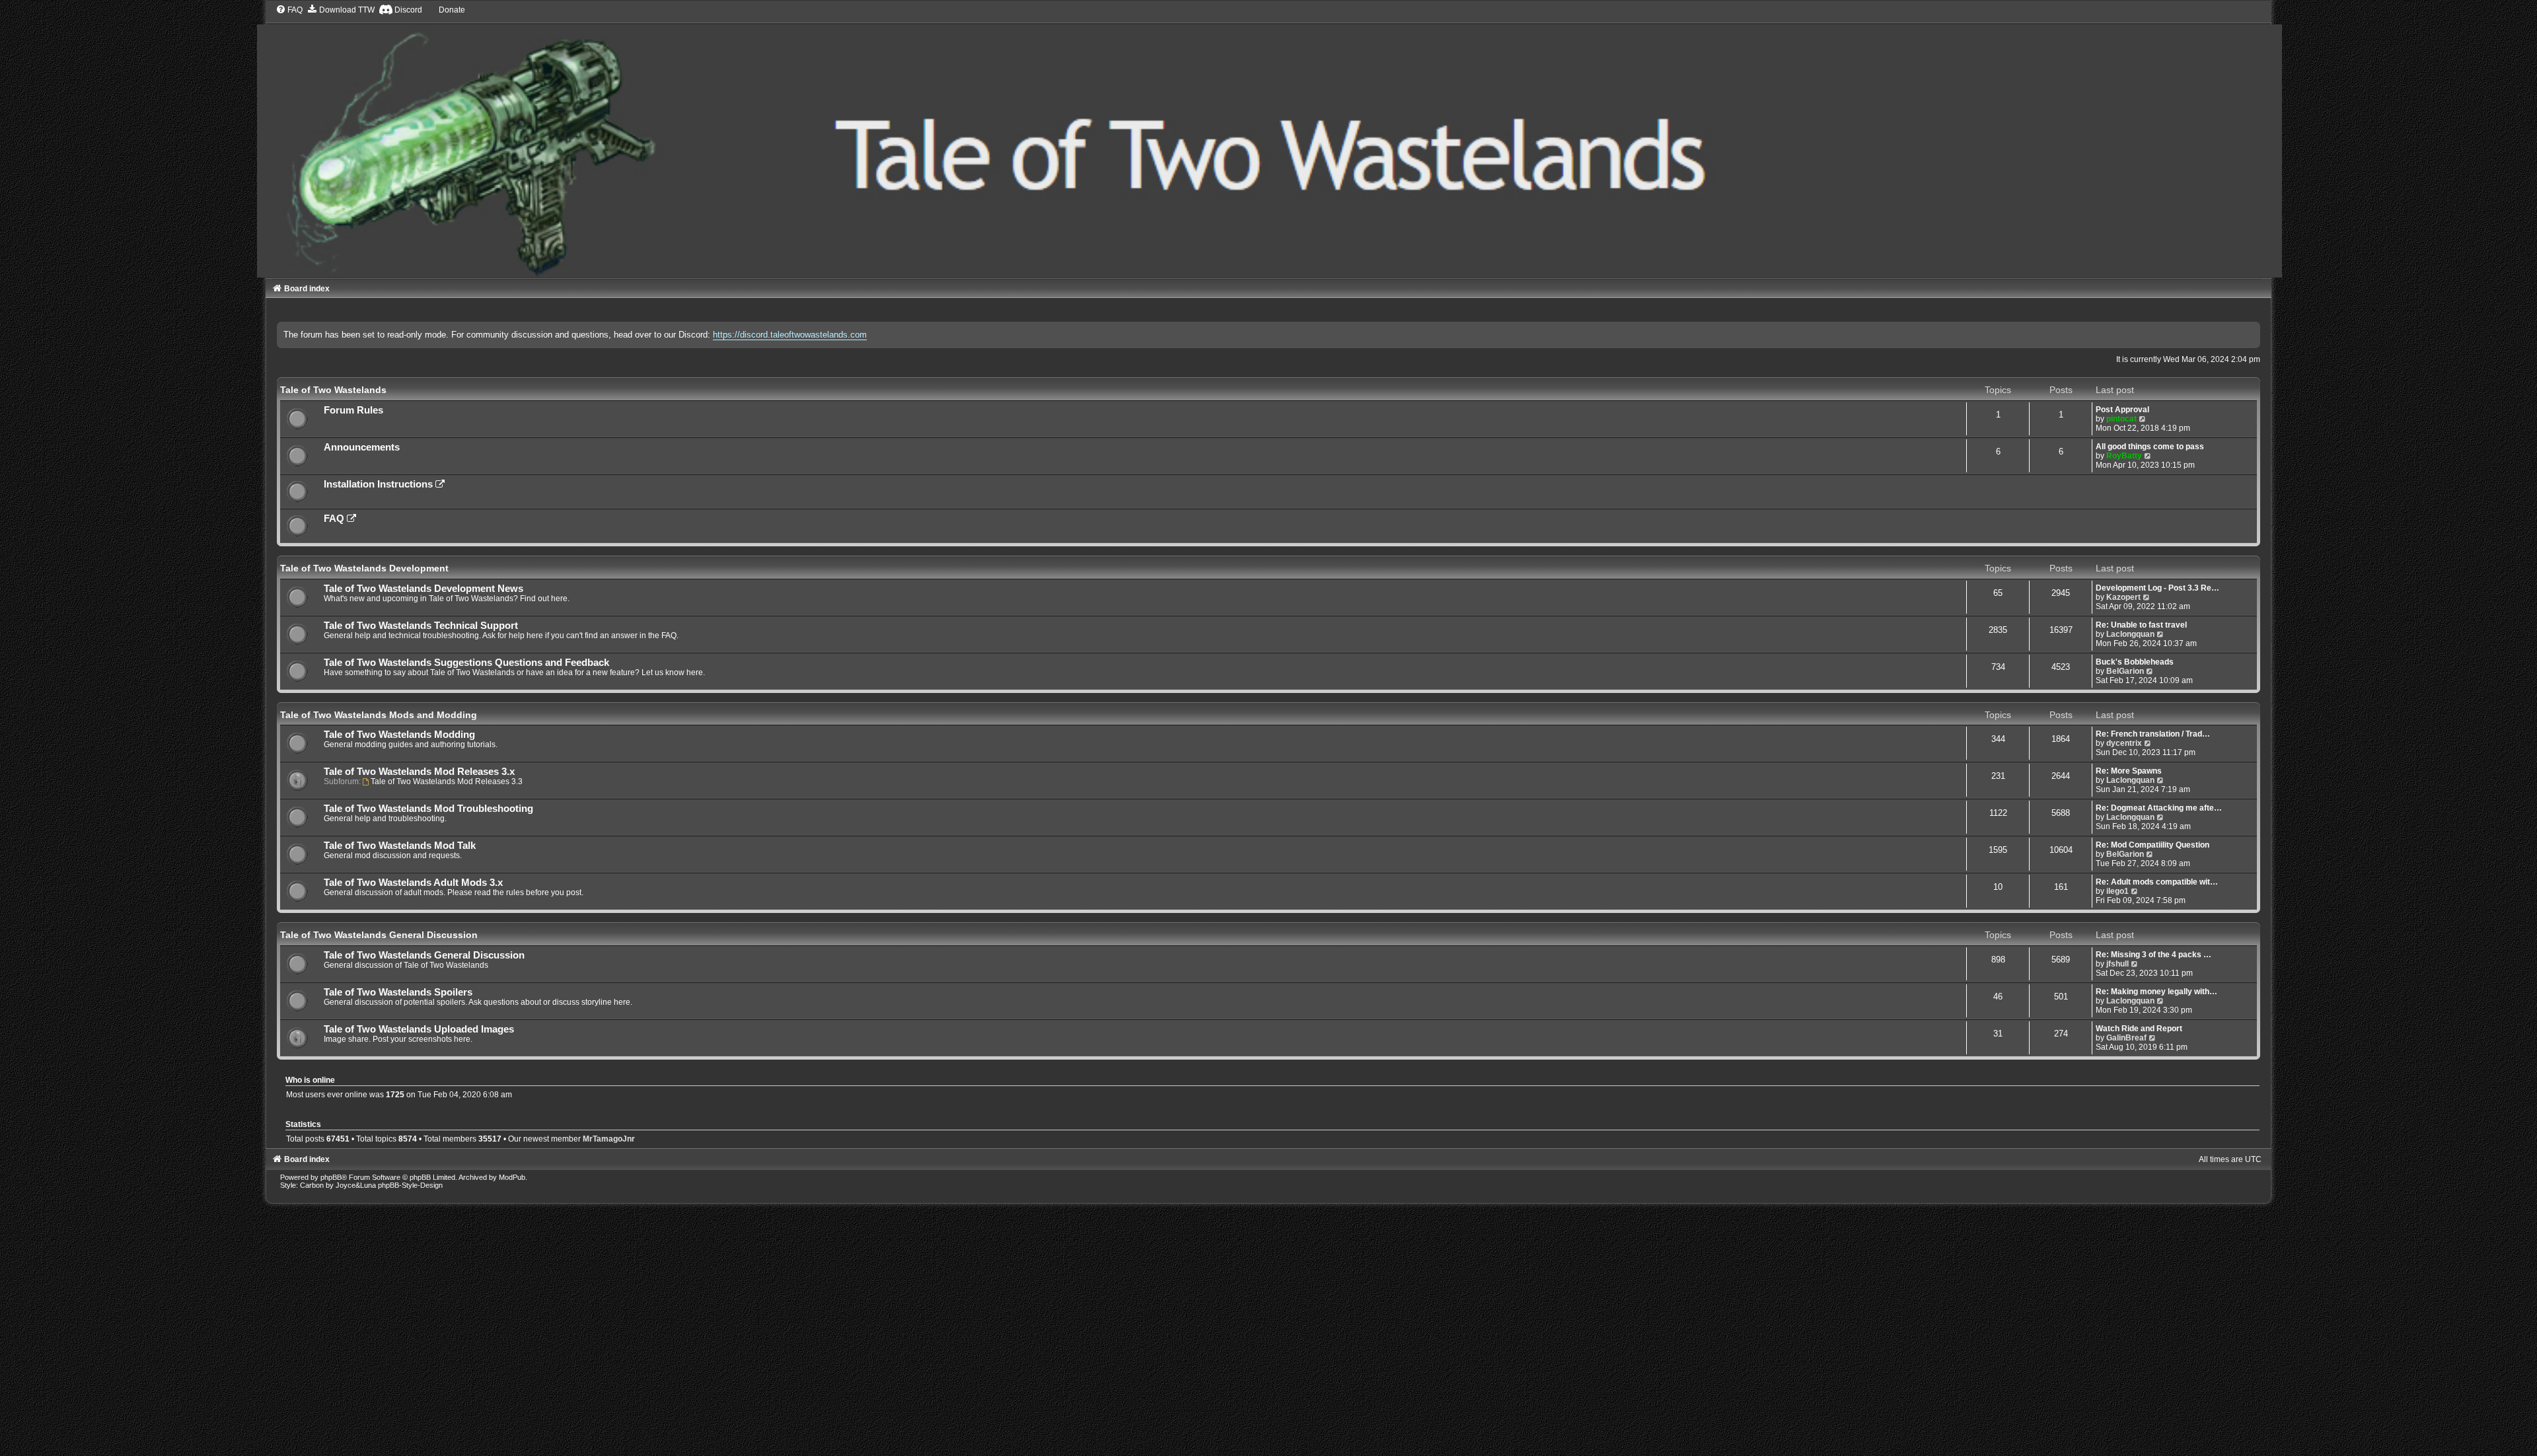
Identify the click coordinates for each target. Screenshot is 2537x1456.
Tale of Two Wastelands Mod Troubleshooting (428, 809)
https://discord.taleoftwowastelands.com (790, 335)
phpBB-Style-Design (410, 1185)
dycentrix (2124, 743)
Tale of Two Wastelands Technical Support (421, 626)
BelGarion (2125, 671)
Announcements (362, 447)
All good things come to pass (2150, 447)
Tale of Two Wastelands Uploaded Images (419, 1029)
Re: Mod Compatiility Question (2152, 845)
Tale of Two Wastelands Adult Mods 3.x (413, 883)
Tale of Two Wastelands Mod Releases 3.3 (447, 782)
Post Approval (2122, 410)
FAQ (335, 519)
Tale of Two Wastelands (333, 390)
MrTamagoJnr (609, 1139)
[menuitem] (289, 10)
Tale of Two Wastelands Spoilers (398, 992)
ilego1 (2117, 891)
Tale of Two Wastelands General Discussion (379, 935)
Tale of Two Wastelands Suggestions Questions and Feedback (466, 663)
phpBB (331, 1177)
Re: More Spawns (2129, 771)
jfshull (2117, 964)
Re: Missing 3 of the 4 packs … (2153, 955)
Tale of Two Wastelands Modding (399, 735)
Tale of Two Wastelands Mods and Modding (379, 715)
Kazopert (2123, 597)
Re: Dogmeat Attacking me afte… (2159, 808)
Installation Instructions (380, 484)
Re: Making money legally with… (2156, 992)
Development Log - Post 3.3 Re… (2157, 588)
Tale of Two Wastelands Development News (423, 589)
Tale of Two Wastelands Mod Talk (400, 846)
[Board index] (1269, 141)
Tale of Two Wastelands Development (364, 568)
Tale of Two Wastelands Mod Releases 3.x (419, 772)
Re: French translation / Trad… (2153, 734)
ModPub (512, 1177)
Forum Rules (353, 410)
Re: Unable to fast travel (2141, 625)
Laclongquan (2130, 634)
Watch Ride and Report (2139, 1029)
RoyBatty (2124, 456)
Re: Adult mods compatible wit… (2157, 882)
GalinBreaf (2126, 1038)
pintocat (2121, 419)
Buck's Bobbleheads (2135, 662)
